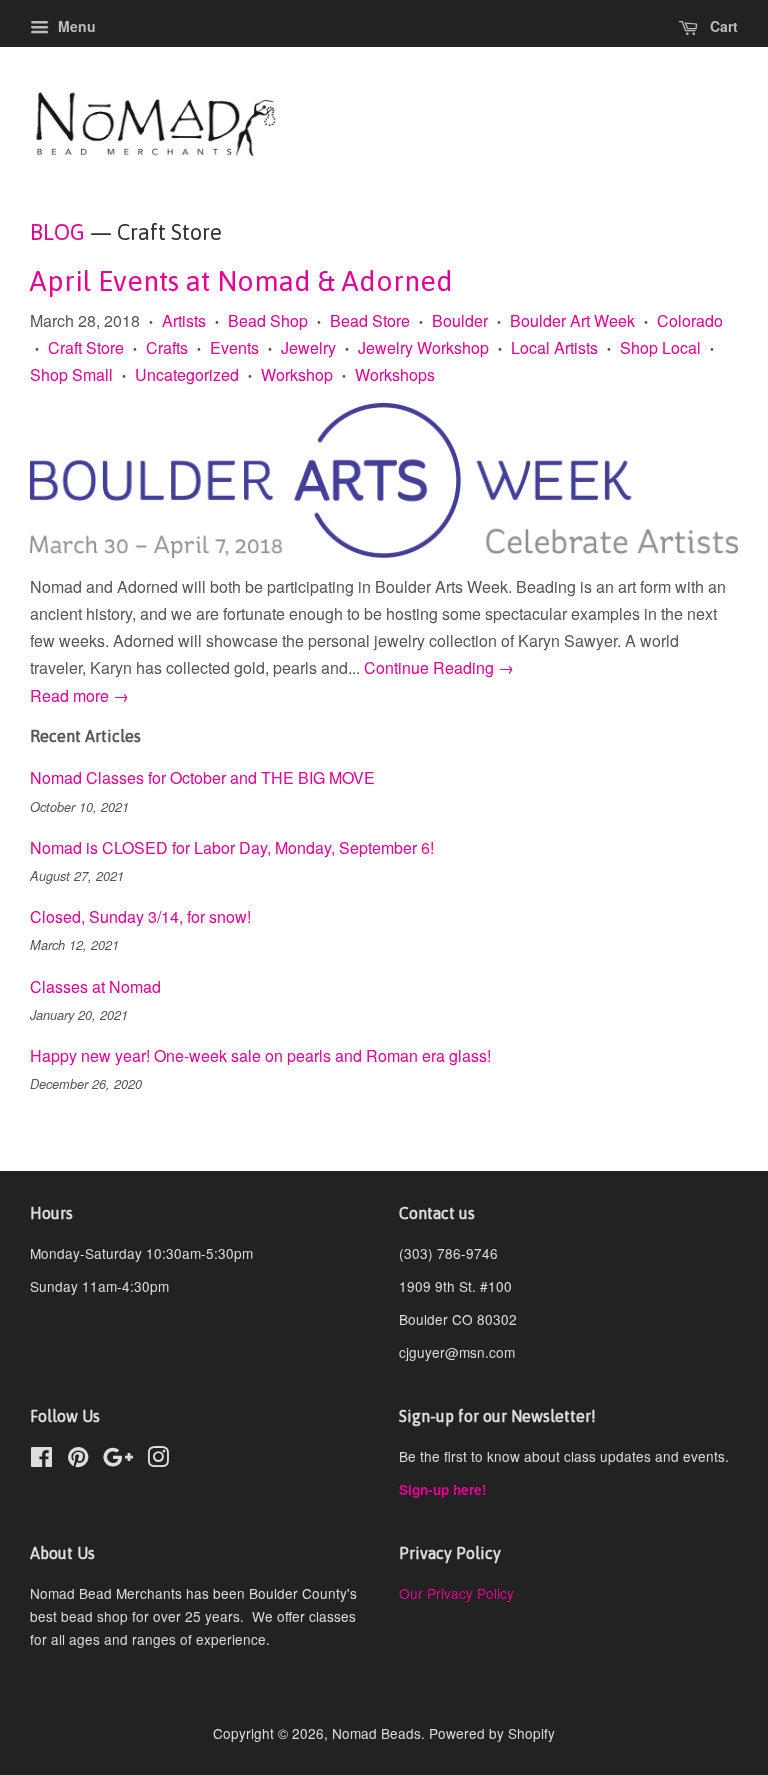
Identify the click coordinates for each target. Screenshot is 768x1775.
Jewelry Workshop (423, 347)
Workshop (297, 374)
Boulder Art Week (572, 320)
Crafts (167, 347)
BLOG (57, 232)
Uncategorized (187, 374)
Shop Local (660, 347)
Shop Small (71, 374)
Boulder (460, 320)
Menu (75, 26)
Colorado (690, 320)
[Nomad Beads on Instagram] (158, 1460)
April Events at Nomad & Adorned (241, 281)
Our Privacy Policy (456, 1593)
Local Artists (554, 347)
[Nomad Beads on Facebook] (41, 1460)
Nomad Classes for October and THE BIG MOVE (202, 777)
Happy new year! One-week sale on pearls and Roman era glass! (260, 1055)
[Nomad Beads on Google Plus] (118, 1460)
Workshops (395, 374)
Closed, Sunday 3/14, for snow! (140, 916)
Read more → (79, 695)
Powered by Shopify (492, 1733)
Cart (722, 26)
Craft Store (86, 347)
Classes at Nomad (95, 986)
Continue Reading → (439, 667)
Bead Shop (268, 320)
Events (234, 347)
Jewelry (308, 347)
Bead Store (370, 320)
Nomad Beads (376, 1733)
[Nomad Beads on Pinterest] (78, 1460)
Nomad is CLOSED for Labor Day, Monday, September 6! (232, 847)
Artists (184, 320)
